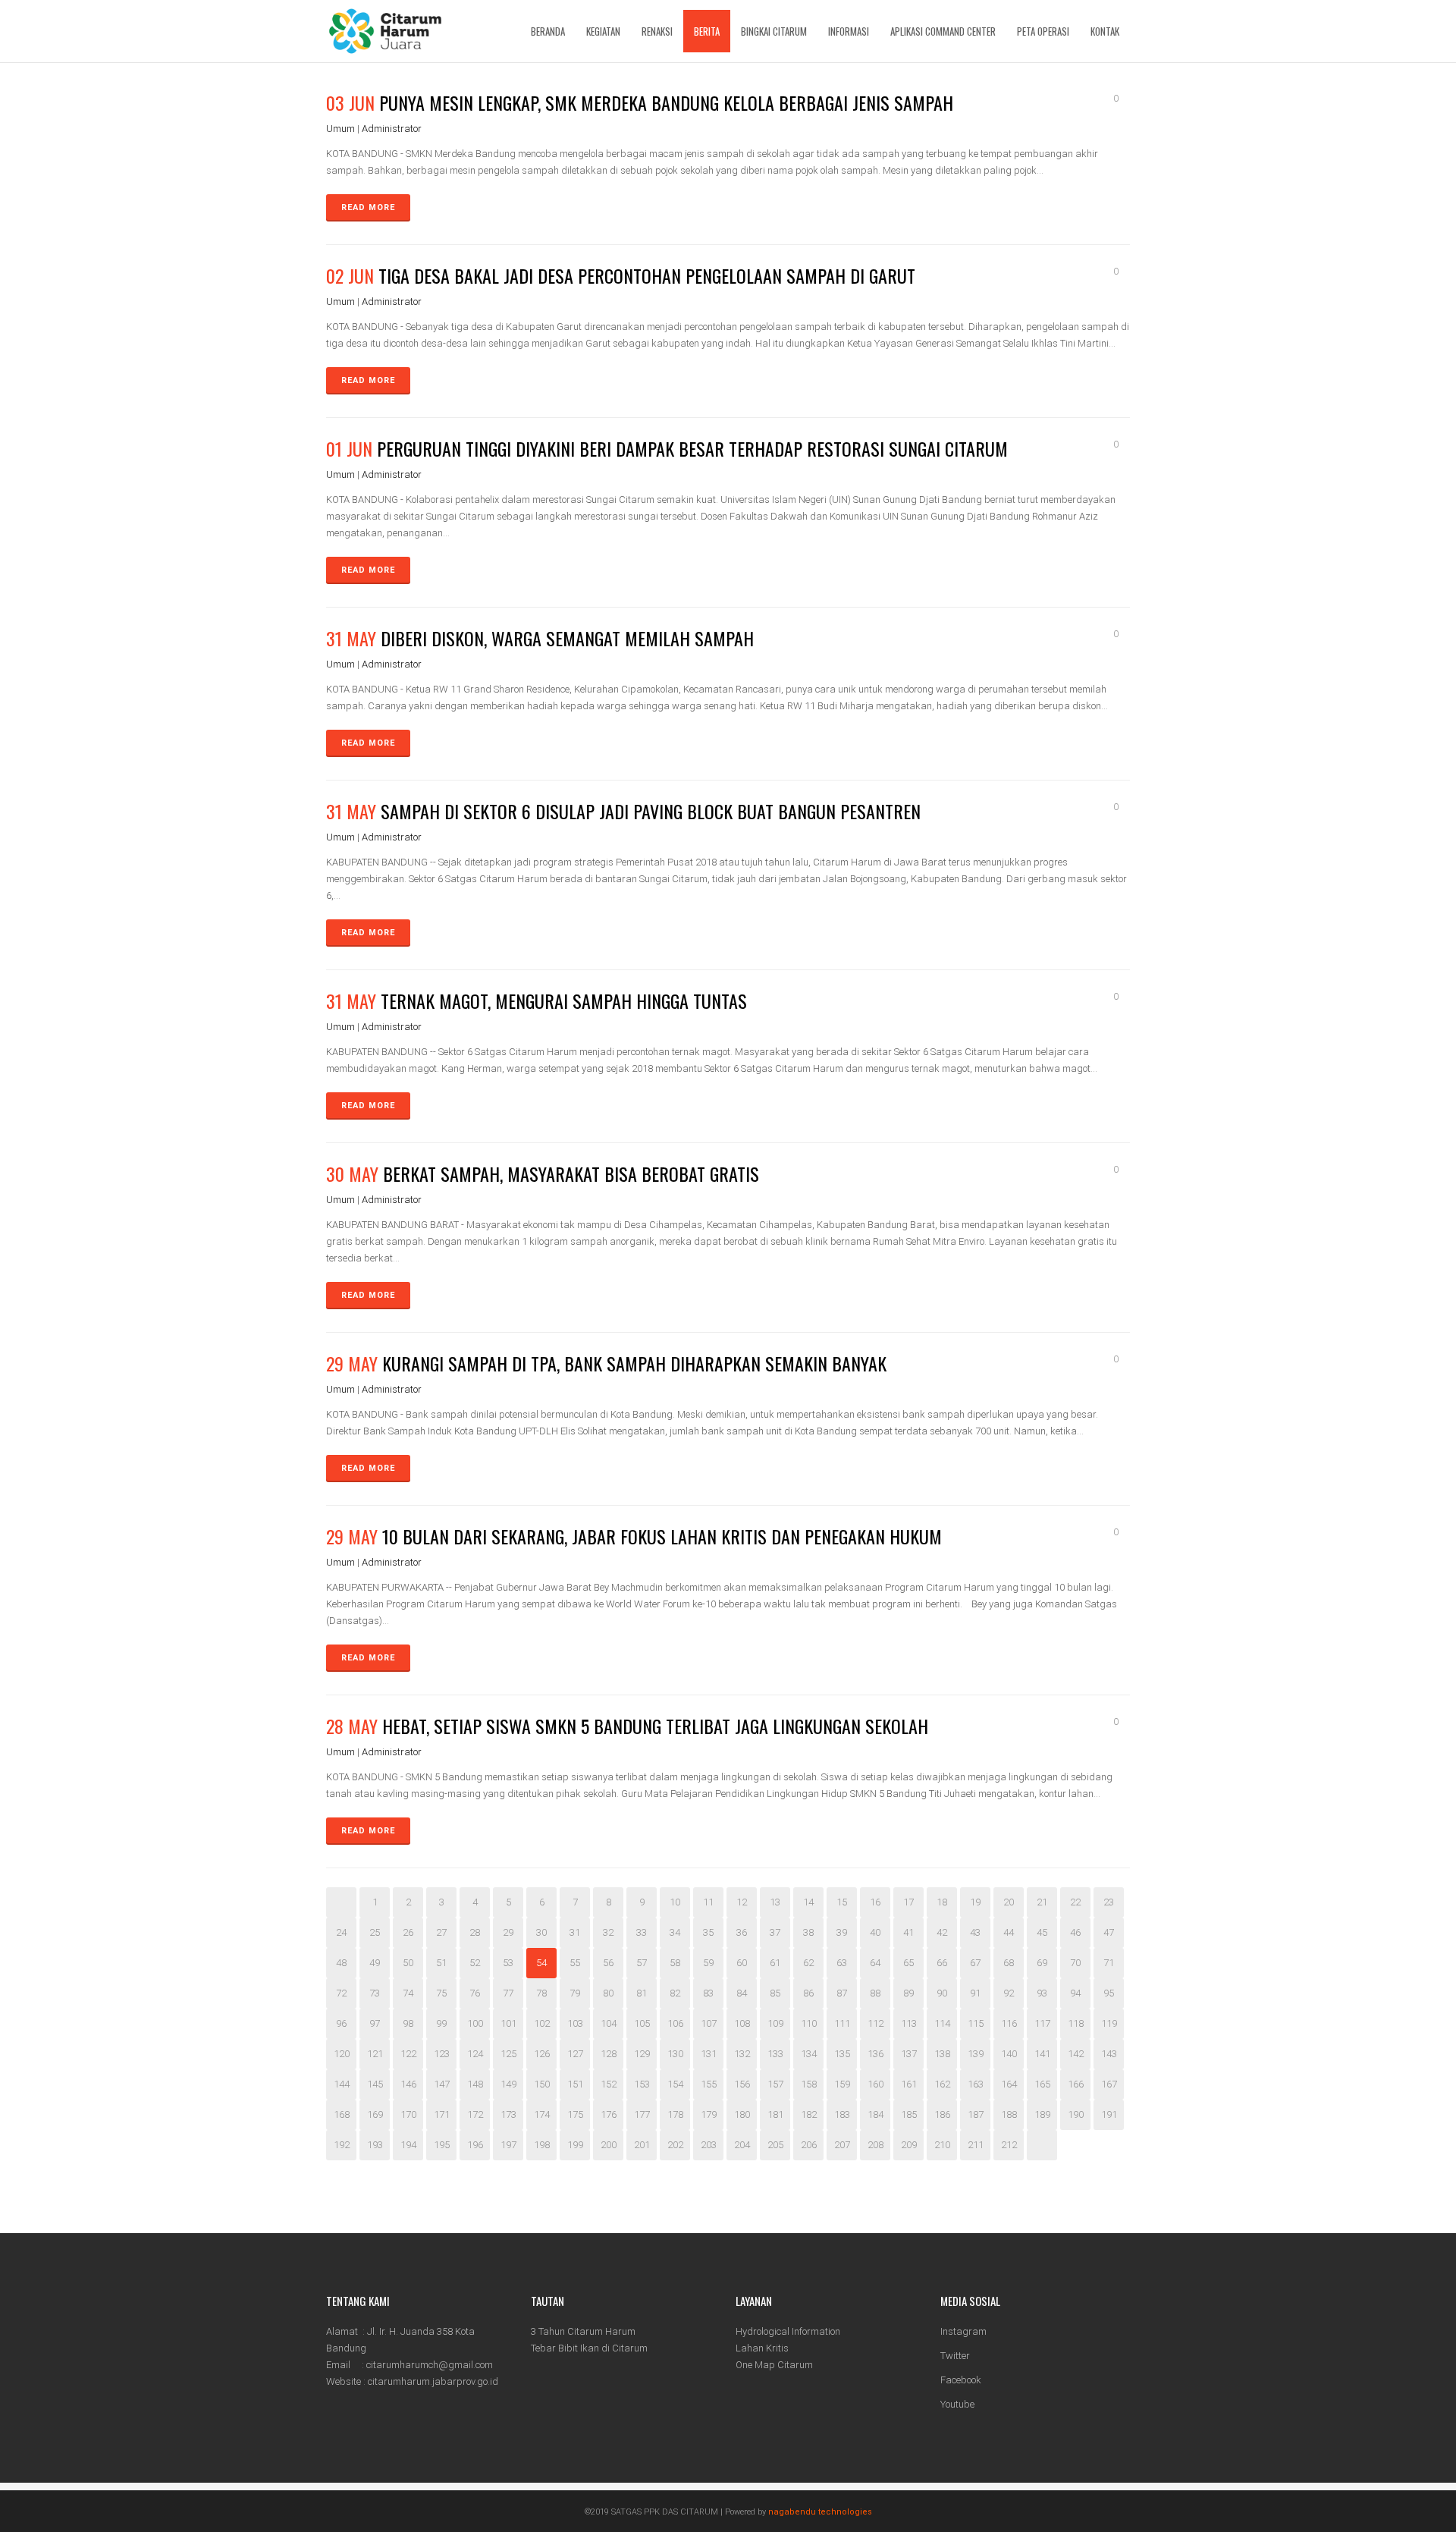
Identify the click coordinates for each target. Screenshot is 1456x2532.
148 (475, 2084)
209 (909, 2145)
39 (842, 1932)
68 (1009, 1963)
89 (908, 1993)
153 (642, 2084)
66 (942, 1963)
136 (875, 2054)
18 (942, 1902)
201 (642, 2145)
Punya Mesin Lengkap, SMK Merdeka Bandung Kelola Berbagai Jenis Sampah (666, 102)
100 (475, 2023)
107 (709, 2023)
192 (342, 2145)
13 (775, 1902)
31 (575, 1932)
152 (609, 2084)
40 (875, 1932)
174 (542, 2114)
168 (342, 2114)
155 (709, 2084)
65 (908, 1963)
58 (675, 1963)
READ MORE (368, 207)
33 (642, 1932)
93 (1042, 1993)
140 (1009, 2054)
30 (541, 1932)
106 (675, 2023)
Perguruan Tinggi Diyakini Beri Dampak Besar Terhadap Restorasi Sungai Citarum (692, 448)
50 (408, 1963)
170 (408, 2114)
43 (975, 1932)
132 (742, 2054)
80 (608, 1993)
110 (809, 2023)
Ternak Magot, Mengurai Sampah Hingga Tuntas (564, 1001)
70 (1075, 1963)
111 (842, 2023)
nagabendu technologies (820, 2512)
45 (1042, 1932)
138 (942, 2054)
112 (875, 2023)
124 (475, 2054)
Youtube (957, 2404)
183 (842, 2114)
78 (541, 1993)
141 (1042, 2054)
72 (341, 1993)
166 (1076, 2084)
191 (1109, 2114)
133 (775, 2054)
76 (475, 1993)
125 (508, 2054)
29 (508, 1932)
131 (709, 2054)
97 (375, 2023)
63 (842, 1963)
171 (442, 2114)
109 (775, 2023)
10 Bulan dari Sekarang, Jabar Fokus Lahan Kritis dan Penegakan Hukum (662, 1536)
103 (575, 2023)
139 (976, 2054)
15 (842, 1902)
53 (508, 1963)
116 (1009, 2023)
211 (976, 2145)
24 (341, 1932)
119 (1109, 2023)
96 (341, 2023)
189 (1042, 2114)
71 (1109, 1963)
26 (408, 1932)
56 (608, 1963)
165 (1042, 2084)
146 (408, 2084)
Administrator (392, 129)
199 (575, 2145)
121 (375, 2054)
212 (1009, 2145)
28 (475, 1932)
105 (642, 2023)
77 (508, 1993)
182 (809, 2114)
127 (575, 2054)
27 (441, 1932)
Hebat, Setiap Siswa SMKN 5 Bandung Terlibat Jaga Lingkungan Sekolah (655, 1726)
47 (1109, 1932)
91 (975, 1993)
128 (609, 2054)
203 (709, 2145)
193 (375, 2145)
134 (809, 2054)
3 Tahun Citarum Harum (583, 2331)
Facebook (961, 2380)
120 (342, 2054)
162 (942, 2084)
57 (642, 1963)
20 (1009, 1902)
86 (808, 1993)
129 (642, 2054)
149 (508, 2084)
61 (775, 1963)
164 (1009, 2084)
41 (908, 1932)
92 (1009, 1993)
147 (442, 2084)
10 (675, 1902)
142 (1076, 2054)
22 (1075, 1902)
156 (742, 2084)
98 (408, 2023)
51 (441, 1963)
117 (1042, 2023)
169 (375, 2114)
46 (1075, 1932)
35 (708, 1932)
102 (542, 2023)
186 (942, 2114)
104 (609, 2023)
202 (675, 2145)
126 (542, 2054)
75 (441, 1993)
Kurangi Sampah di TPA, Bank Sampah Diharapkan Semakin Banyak (634, 1363)
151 (575, 2084)
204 (742, 2145)
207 (842, 2145)
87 (842, 1993)
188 (1009, 2114)
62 (808, 1963)
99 (441, 2023)
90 (942, 1993)
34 (675, 1932)
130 (675, 2054)
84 (742, 1993)
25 (375, 1932)
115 (976, 2023)
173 (508, 2114)
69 (1042, 1963)
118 (1076, 2023)
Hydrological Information (788, 2331)
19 (975, 1902)
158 (809, 2084)
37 (775, 1932)
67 (975, 1963)
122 (408, 2054)
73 (375, 1993)
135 (842, 2054)
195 (442, 2145)
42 (942, 1932)
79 (575, 1993)
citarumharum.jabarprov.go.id (433, 2381)
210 (942, 2145)
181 (775, 2114)
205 (775, 2145)
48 (341, 1963)
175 (575, 2114)
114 (942, 2023)
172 (475, 2114)
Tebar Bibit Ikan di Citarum (589, 2348)
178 (675, 2114)
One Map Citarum (774, 2365)
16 (875, 1902)
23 (1109, 1902)
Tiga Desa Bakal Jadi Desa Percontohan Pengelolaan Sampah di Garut (647, 275)
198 (542, 2145)
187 (976, 2114)
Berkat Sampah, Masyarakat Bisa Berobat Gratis (571, 1173)
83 (708, 1993)
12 (742, 1902)
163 (976, 2084)
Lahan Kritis (762, 2348)
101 (508, 2023)
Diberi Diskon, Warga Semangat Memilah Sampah (567, 638)
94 (1075, 1993)
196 (475, 2145)
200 (609, 2145)
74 (408, 1993)
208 (875, 2145)
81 (642, 1993)
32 (608, 1932)
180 (742, 2114)
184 (875, 2114)
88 (875, 1993)
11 (708, 1902)
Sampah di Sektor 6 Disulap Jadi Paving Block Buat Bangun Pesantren (651, 811)
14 (808, 1902)
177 (642, 2114)
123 (442, 2054)
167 (1109, 2084)
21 (1042, 1902)
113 (909, 2023)
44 (1009, 1932)
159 (842, 2084)
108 (742, 2023)
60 (742, 1963)
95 (1109, 1993)
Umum (340, 129)
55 (575, 1963)
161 (909, 2084)
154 (675, 2084)
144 (342, 2084)
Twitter (955, 2356)
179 (709, 2114)
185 (909, 2114)
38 (808, 1932)
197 (508, 2145)
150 (542, 2084)
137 (909, 2054)
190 (1076, 2114)
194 (408, 2145)
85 (775, 1993)
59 (708, 1963)
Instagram (963, 2331)
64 (875, 1963)
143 (1109, 2054)
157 (775, 2084)
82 (675, 1993)
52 (475, 1963)
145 (375, 2084)
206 (809, 2145)
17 (908, 1902)
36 (742, 1932)
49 (375, 1963)
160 (875, 2084)
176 (609, 2114)
